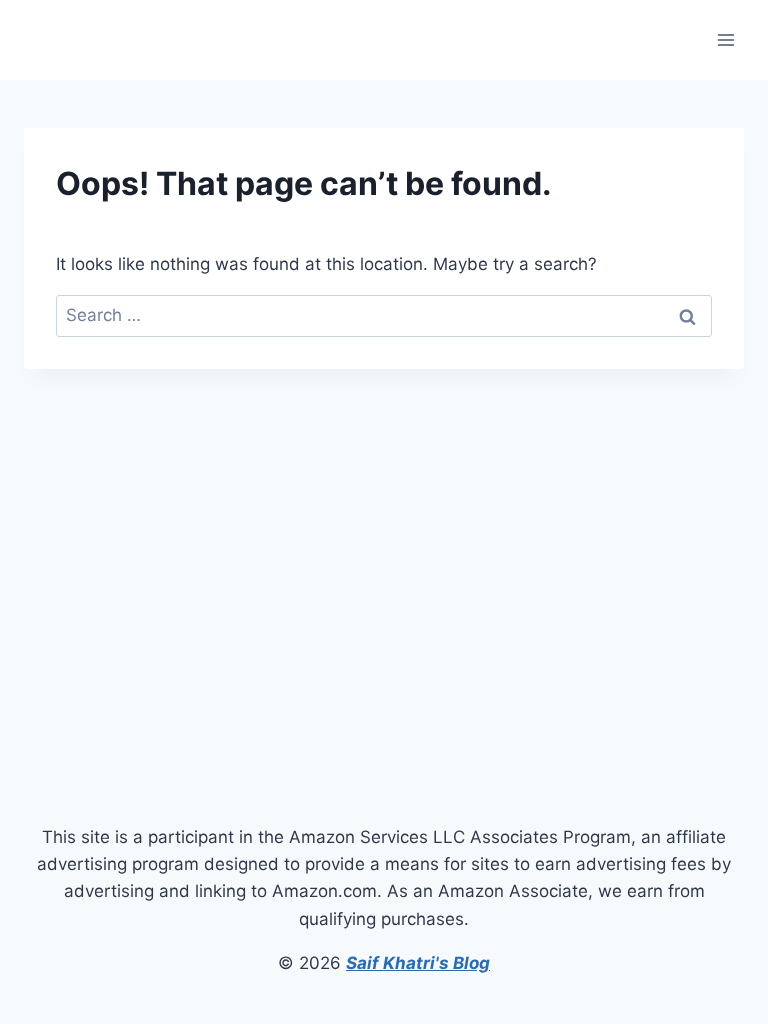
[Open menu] (725, 39)
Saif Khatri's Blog (418, 963)
